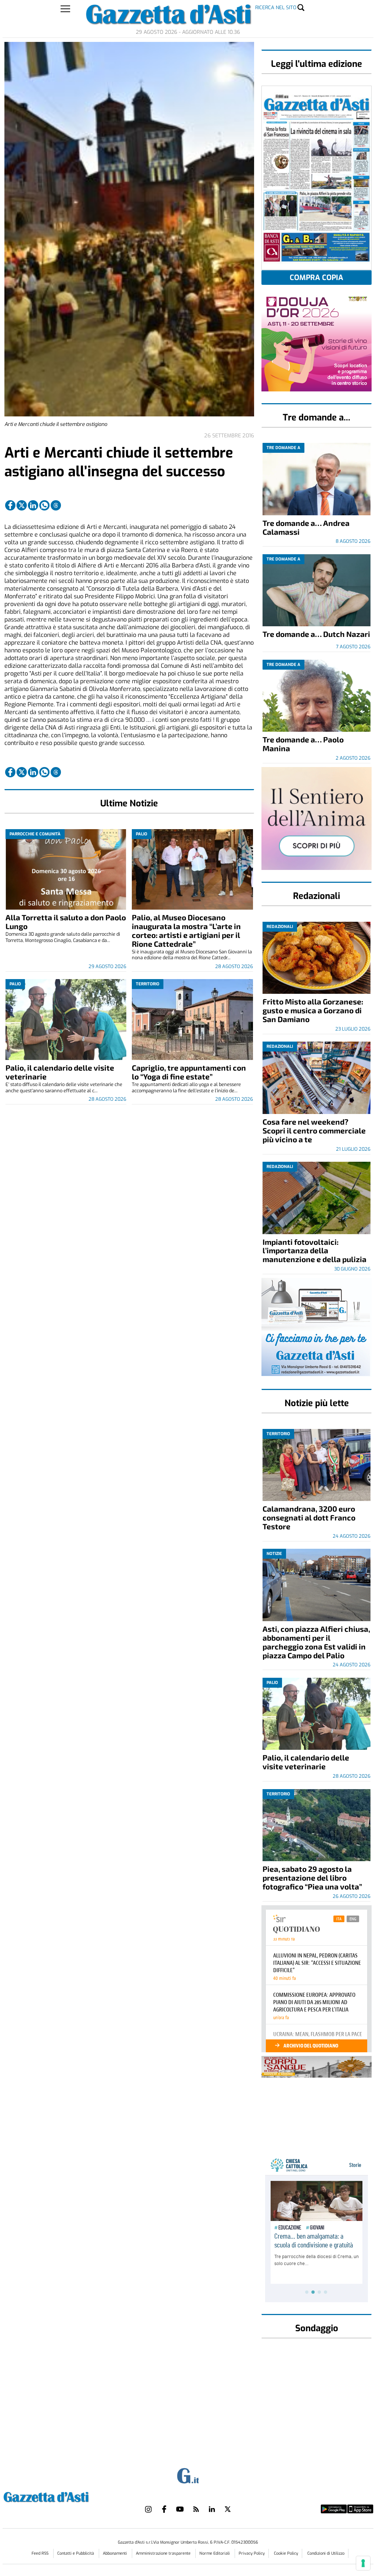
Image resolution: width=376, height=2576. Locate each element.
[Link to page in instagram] (148, 2509)
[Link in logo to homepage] (64, 2496)
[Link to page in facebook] (10, 505)
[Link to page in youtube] (180, 2509)
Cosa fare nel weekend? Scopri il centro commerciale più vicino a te (314, 1130)
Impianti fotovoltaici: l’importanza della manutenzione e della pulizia (314, 1251)
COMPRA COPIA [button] (317, 278)
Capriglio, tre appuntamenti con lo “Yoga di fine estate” (189, 1072)
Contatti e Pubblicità (76, 2553)
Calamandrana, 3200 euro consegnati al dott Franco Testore (309, 1517)
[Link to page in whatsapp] (44, 505)
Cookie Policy (286, 2553)
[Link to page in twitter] (22, 505)
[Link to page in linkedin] (33, 505)
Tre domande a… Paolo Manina (303, 744)
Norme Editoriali (215, 2553)
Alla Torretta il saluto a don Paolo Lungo (66, 922)
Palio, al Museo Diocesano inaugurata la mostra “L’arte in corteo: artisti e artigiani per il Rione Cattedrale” (186, 930)
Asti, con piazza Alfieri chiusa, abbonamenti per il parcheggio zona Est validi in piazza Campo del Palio (316, 1642)
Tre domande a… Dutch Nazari (316, 634)
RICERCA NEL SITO (276, 8)
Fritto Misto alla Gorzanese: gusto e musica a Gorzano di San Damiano (313, 1010)
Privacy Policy (252, 2553)
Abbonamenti (115, 2553)
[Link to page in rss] (196, 2509)
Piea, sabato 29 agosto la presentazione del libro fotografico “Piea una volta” (312, 1878)
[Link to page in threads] (56, 505)
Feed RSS (41, 2553)
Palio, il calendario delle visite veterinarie (60, 1072)
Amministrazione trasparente (164, 2553)
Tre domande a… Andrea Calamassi (306, 527)
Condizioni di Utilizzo (326, 2553)
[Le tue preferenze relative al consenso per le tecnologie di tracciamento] (363, 2563)
